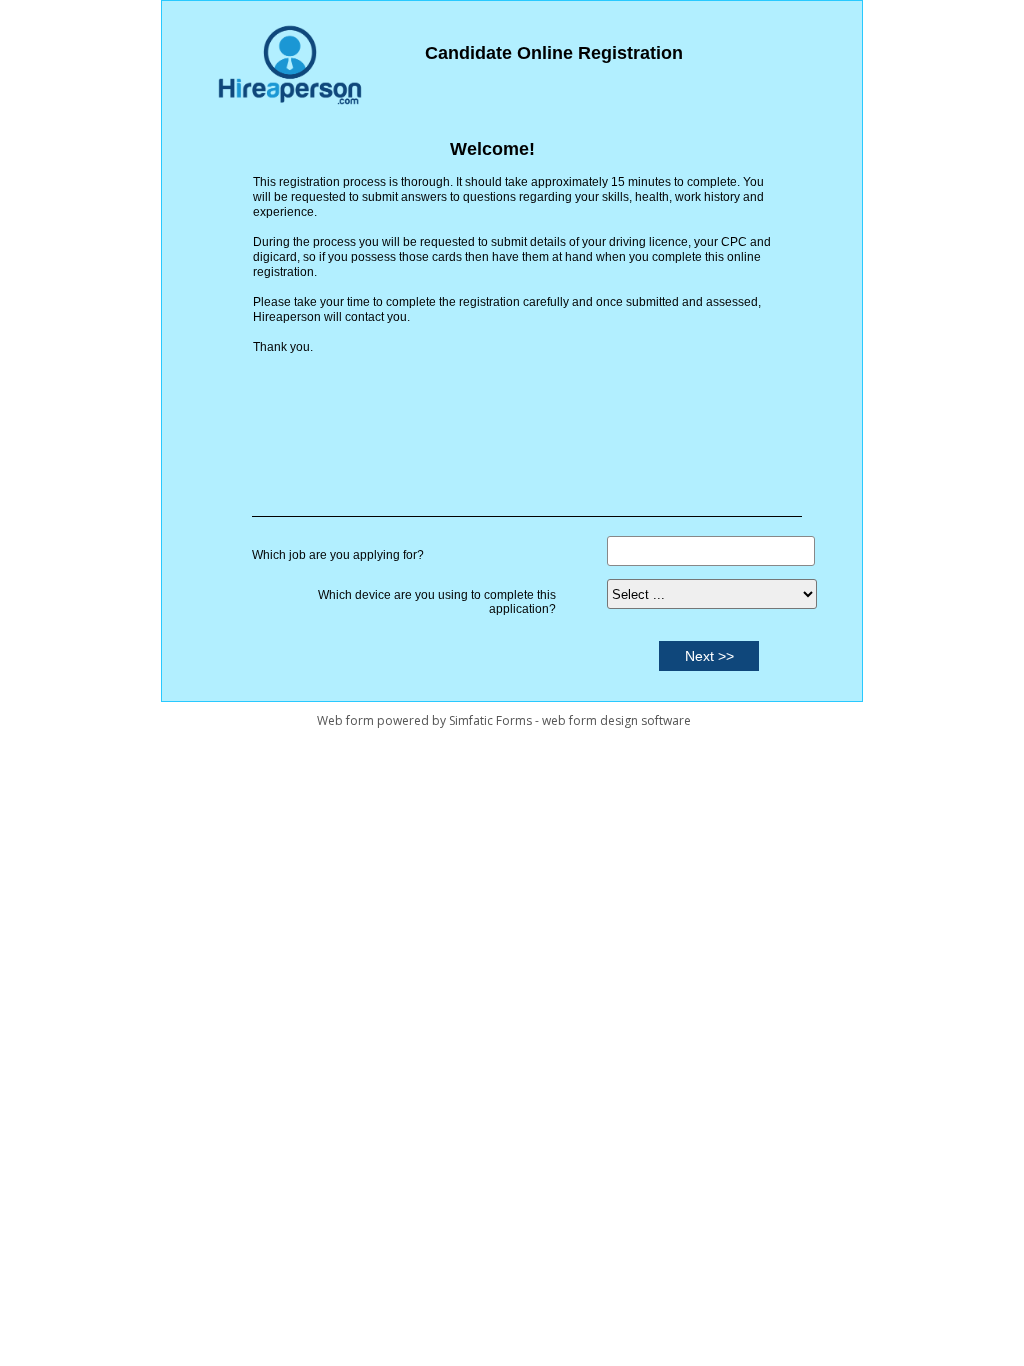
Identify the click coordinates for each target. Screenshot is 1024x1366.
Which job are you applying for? (338, 555)
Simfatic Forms (490, 720)
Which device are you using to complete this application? (437, 602)
